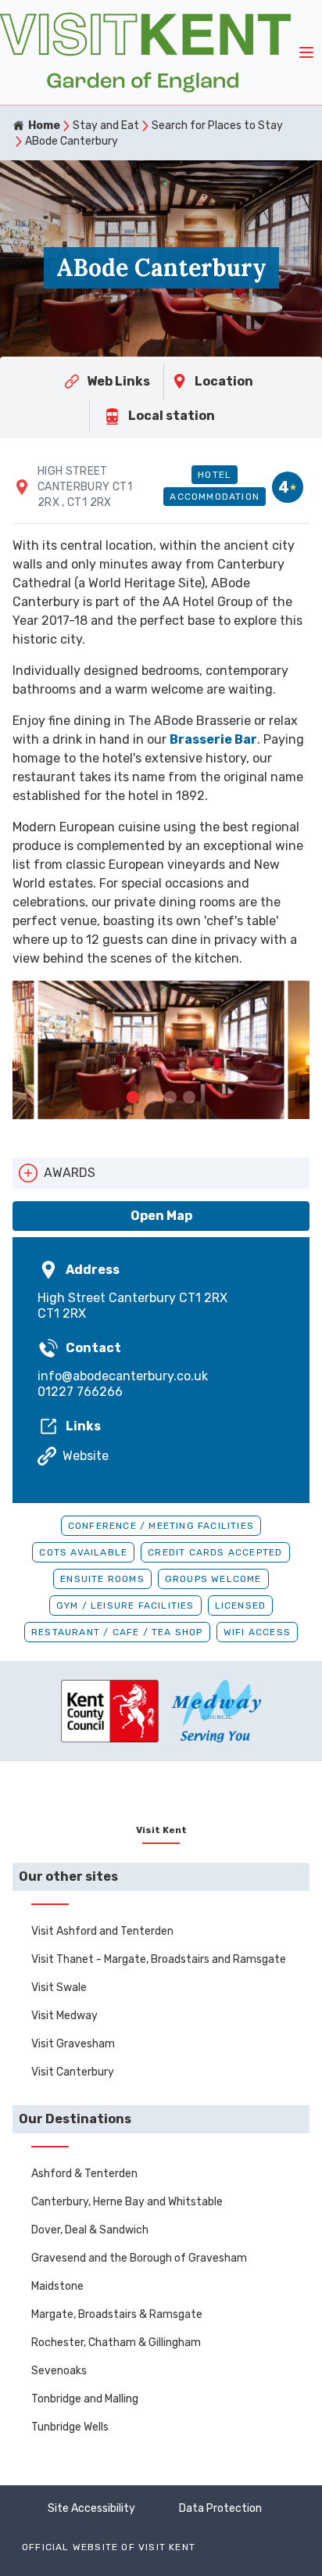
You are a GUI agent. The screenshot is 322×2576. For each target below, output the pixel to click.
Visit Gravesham (73, 2044)
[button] (133, 1097)
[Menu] (306, 52)
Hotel (215, 475)
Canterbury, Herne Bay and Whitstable (127, 2202)
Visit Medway (64, 2016)
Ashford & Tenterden (84, 2174)
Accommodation (215, 497)
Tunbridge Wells (70, 2427)
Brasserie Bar (213, 739)
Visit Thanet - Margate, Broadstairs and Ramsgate (159, 1959)
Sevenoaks (59, 2371)
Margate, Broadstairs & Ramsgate (117, 2314)
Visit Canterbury (73, 2072)
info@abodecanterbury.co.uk (123, 1376)
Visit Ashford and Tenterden (102, 1931)
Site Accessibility (91, 2508)
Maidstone (57, 2286)
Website (86, 1456)
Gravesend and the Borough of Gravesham (139, 2258)
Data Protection (220, 2508)
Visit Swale (59, 1988)
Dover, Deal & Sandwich (90, 2230)
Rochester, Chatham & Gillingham (116, 2343)
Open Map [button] (161, 1216)
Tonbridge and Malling (85, 2399)
